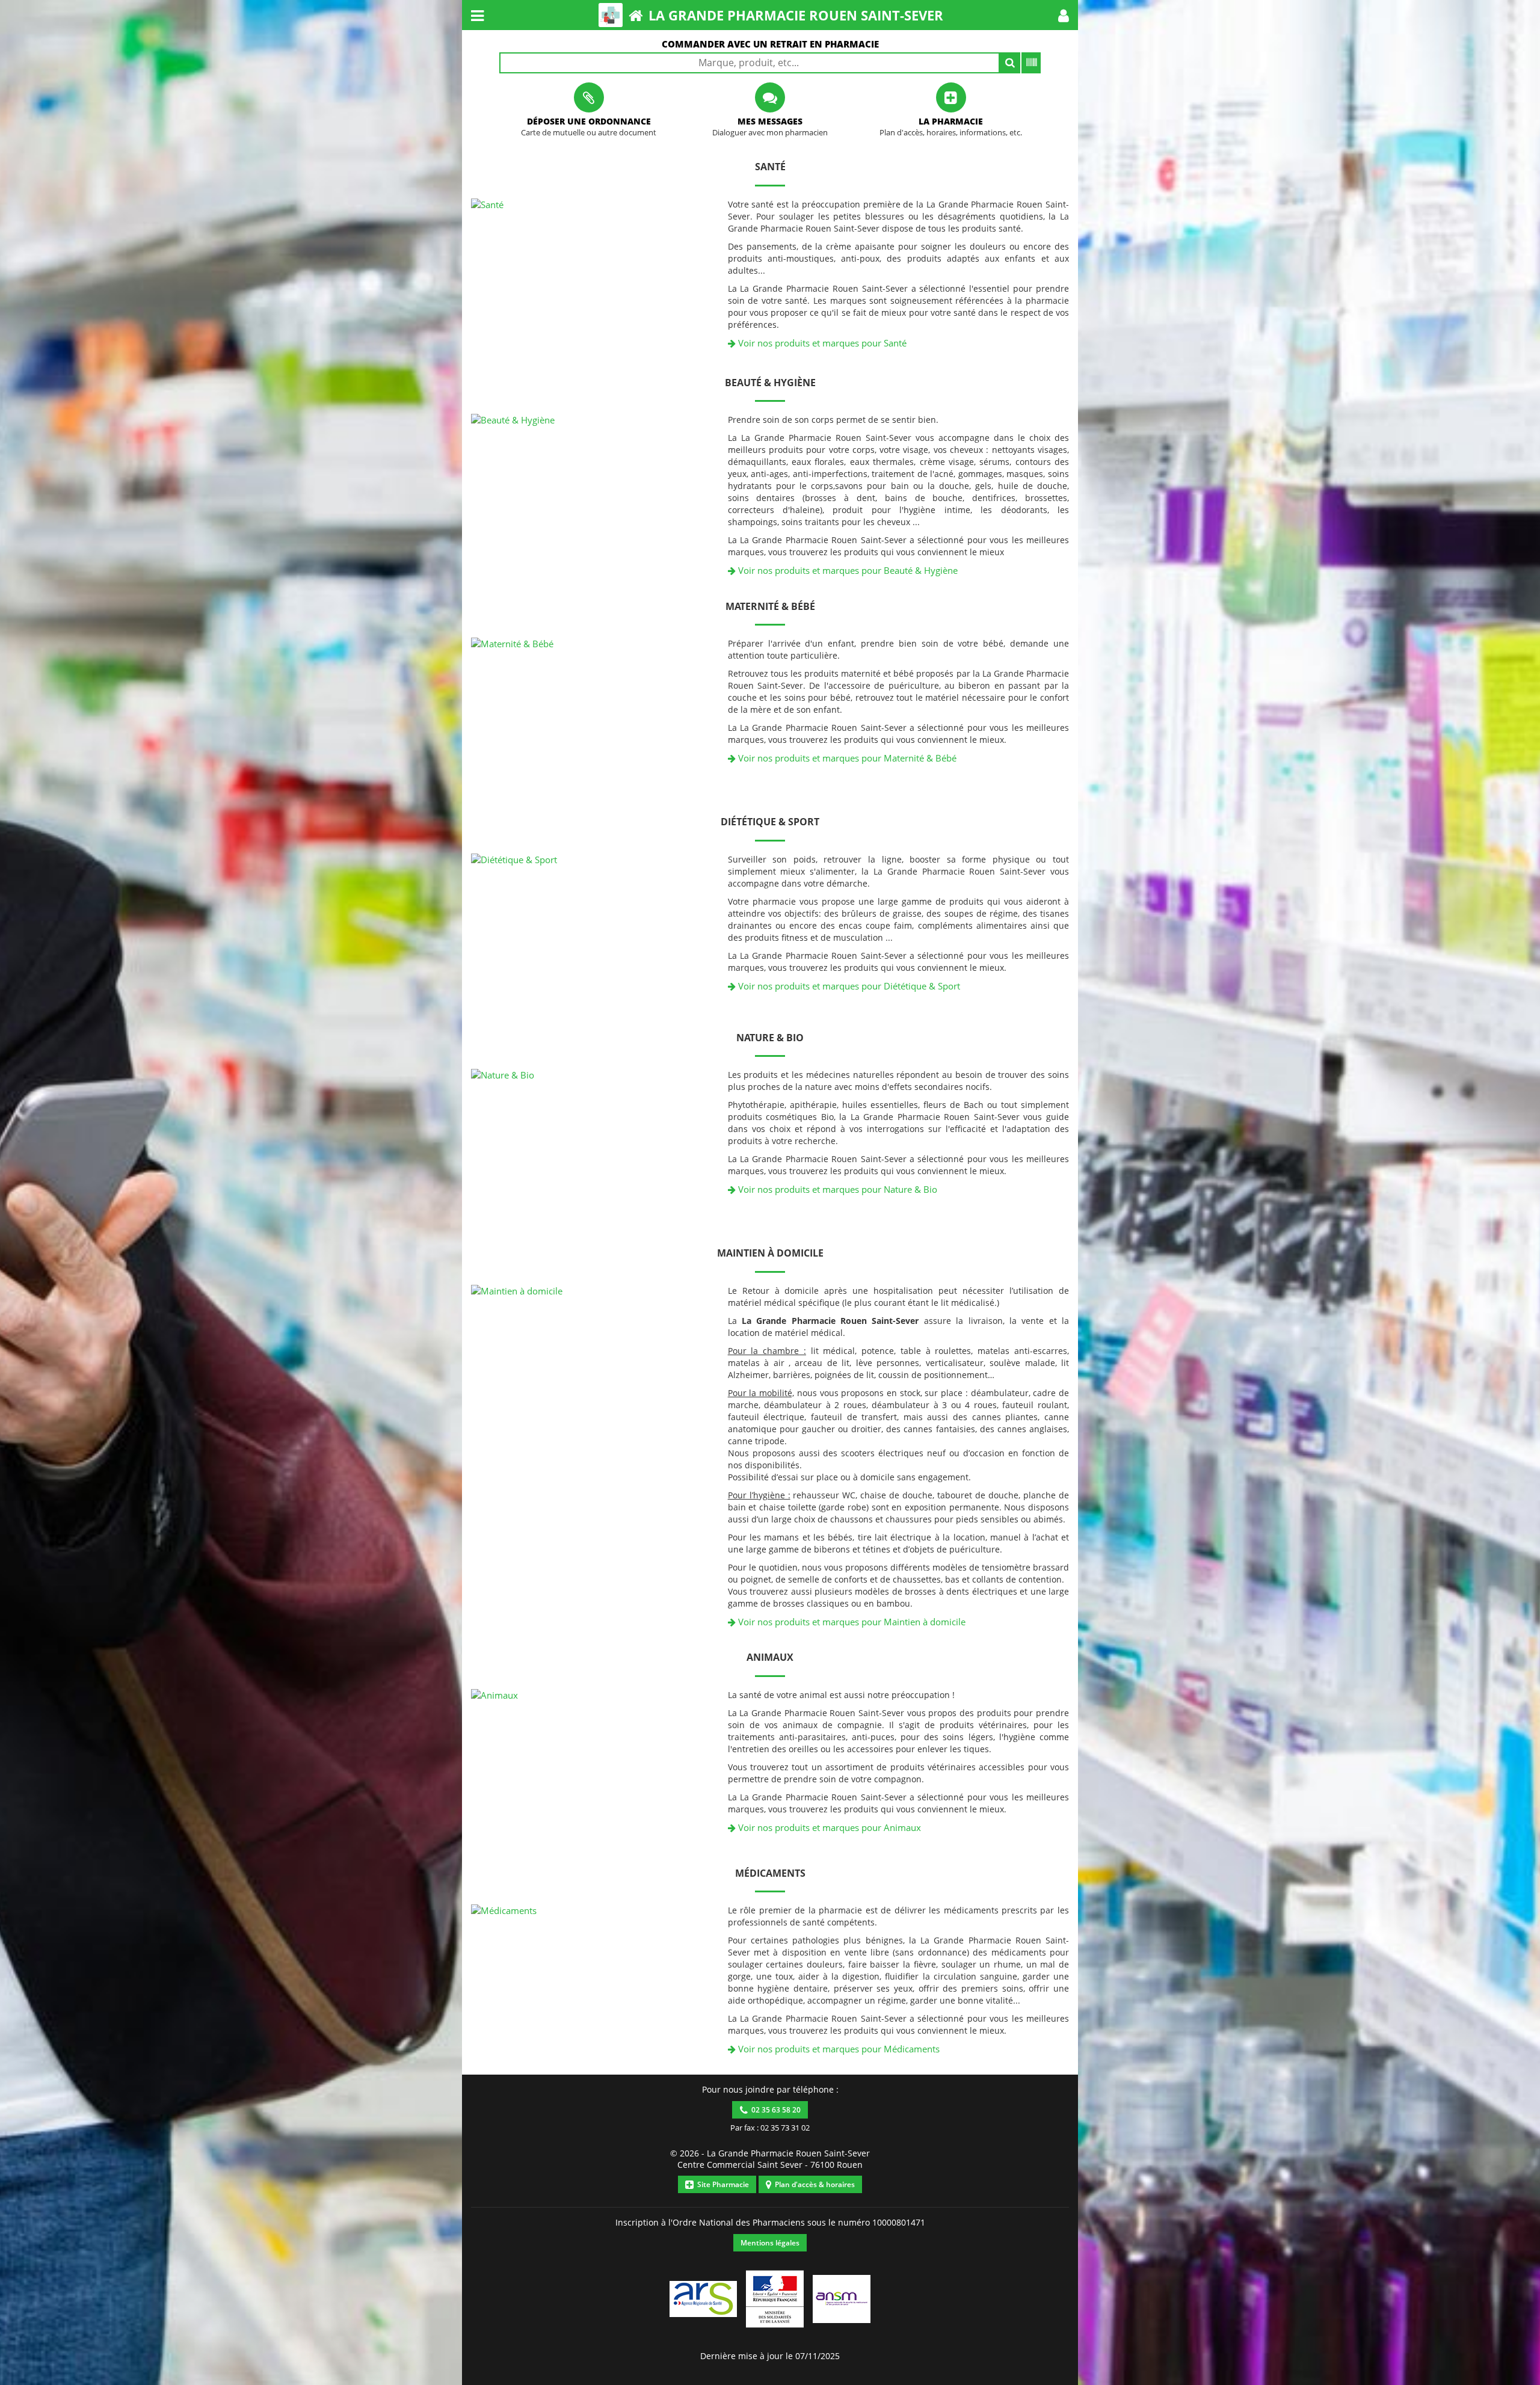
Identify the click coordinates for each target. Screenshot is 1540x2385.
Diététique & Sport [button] (770, 822)
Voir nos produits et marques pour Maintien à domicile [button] (851, 1622)
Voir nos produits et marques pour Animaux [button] (828, 1827)
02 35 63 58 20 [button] (774, 2110)
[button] (1064, 15)
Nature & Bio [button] (770, 1038)
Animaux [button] (770, 1657)
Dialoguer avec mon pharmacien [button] (770, 133)
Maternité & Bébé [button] (770, 606)
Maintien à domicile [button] (770, 1253)
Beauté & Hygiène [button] (770, 383)
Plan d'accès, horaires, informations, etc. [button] (951, 133)
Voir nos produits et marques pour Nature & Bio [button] (836, 1189)
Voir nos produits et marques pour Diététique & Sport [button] (848, 986)
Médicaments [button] (770, 1873)
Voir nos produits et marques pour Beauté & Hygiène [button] (847, 570)
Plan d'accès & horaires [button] (813, 2184)
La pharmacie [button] (951, 121)
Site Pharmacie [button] (721, 2184)
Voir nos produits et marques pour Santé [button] (821, 343)
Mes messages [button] (770, 121)
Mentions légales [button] (770, 2243)
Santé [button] (770, 167)
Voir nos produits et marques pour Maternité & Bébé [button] (846, 758)
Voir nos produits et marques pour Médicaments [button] (838, 2049)
